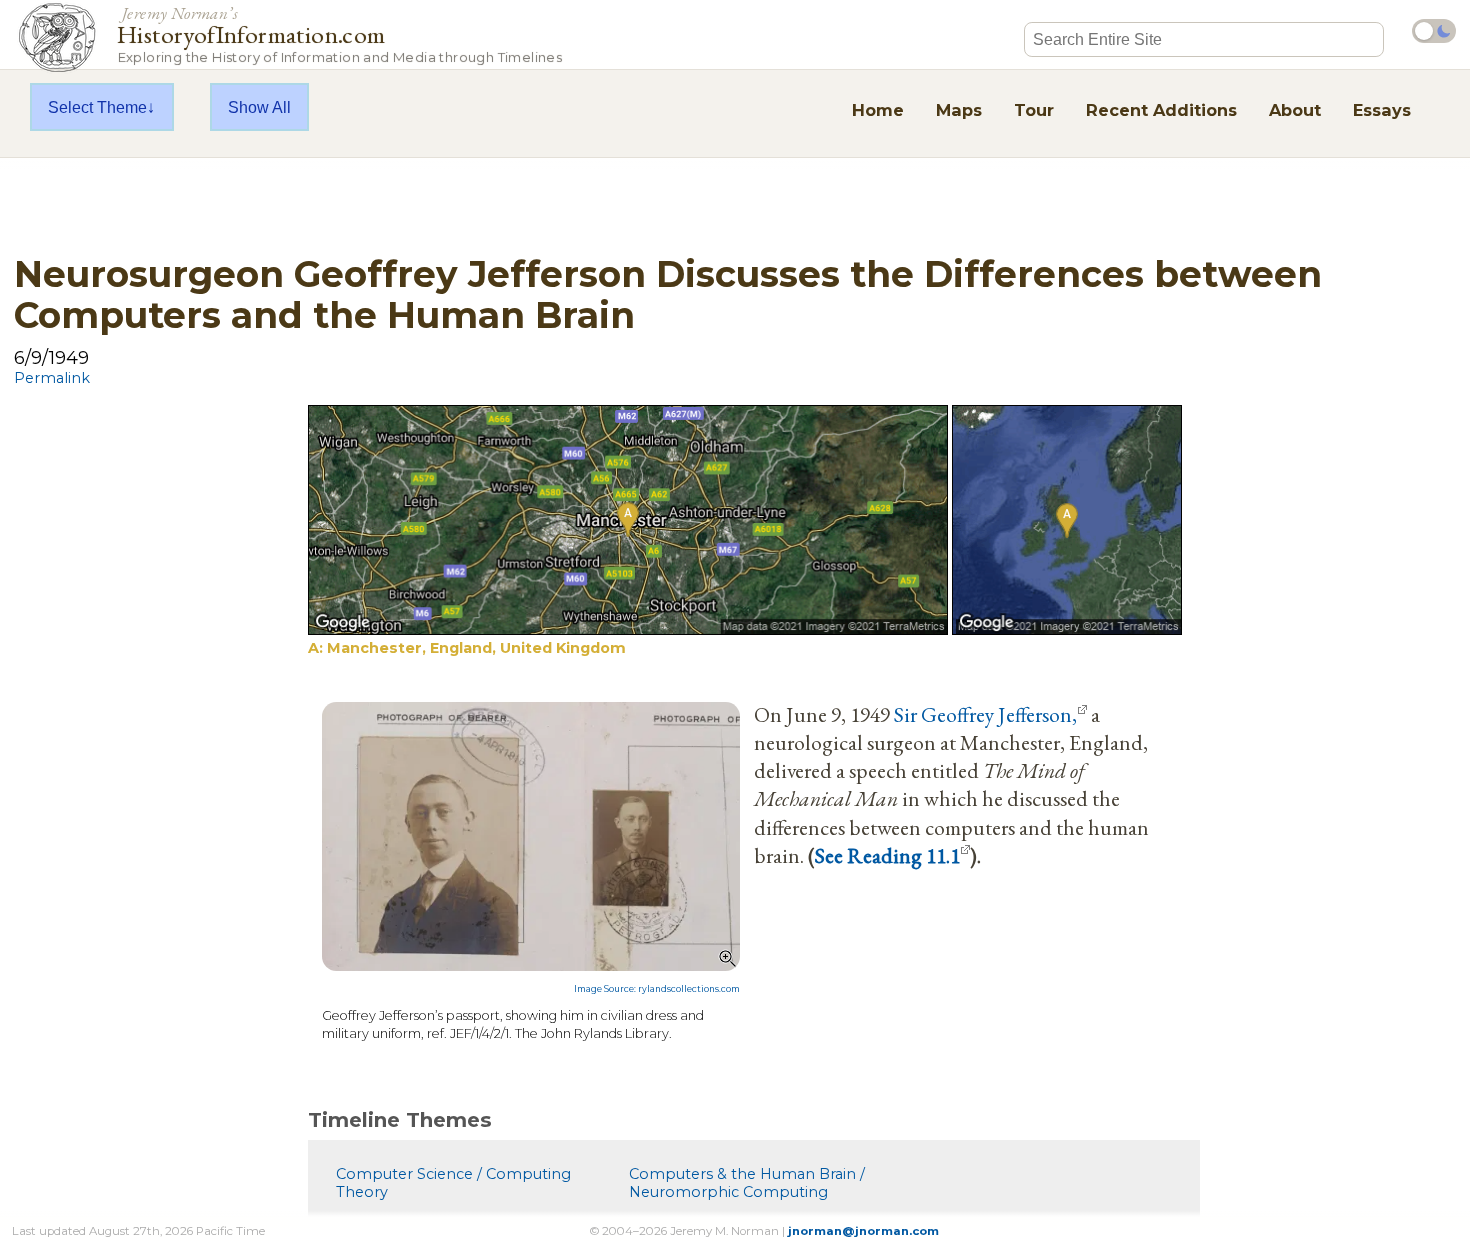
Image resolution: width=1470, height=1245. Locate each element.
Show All (259, 107)
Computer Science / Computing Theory (453, 1183)
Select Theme (97, 107)
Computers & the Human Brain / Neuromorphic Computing (747, 1183)
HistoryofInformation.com (339, 33)
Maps (959, 110)
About (1295, 110)
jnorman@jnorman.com (863, 1231)
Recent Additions (1161, 110)
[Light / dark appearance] (1434, 31)
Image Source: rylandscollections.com (657, 989)
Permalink (52, 378)
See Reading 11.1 (887, 855)
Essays (1382, 110)
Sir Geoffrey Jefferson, (985, 714)
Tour (1034, 110)
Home (878, 110)
